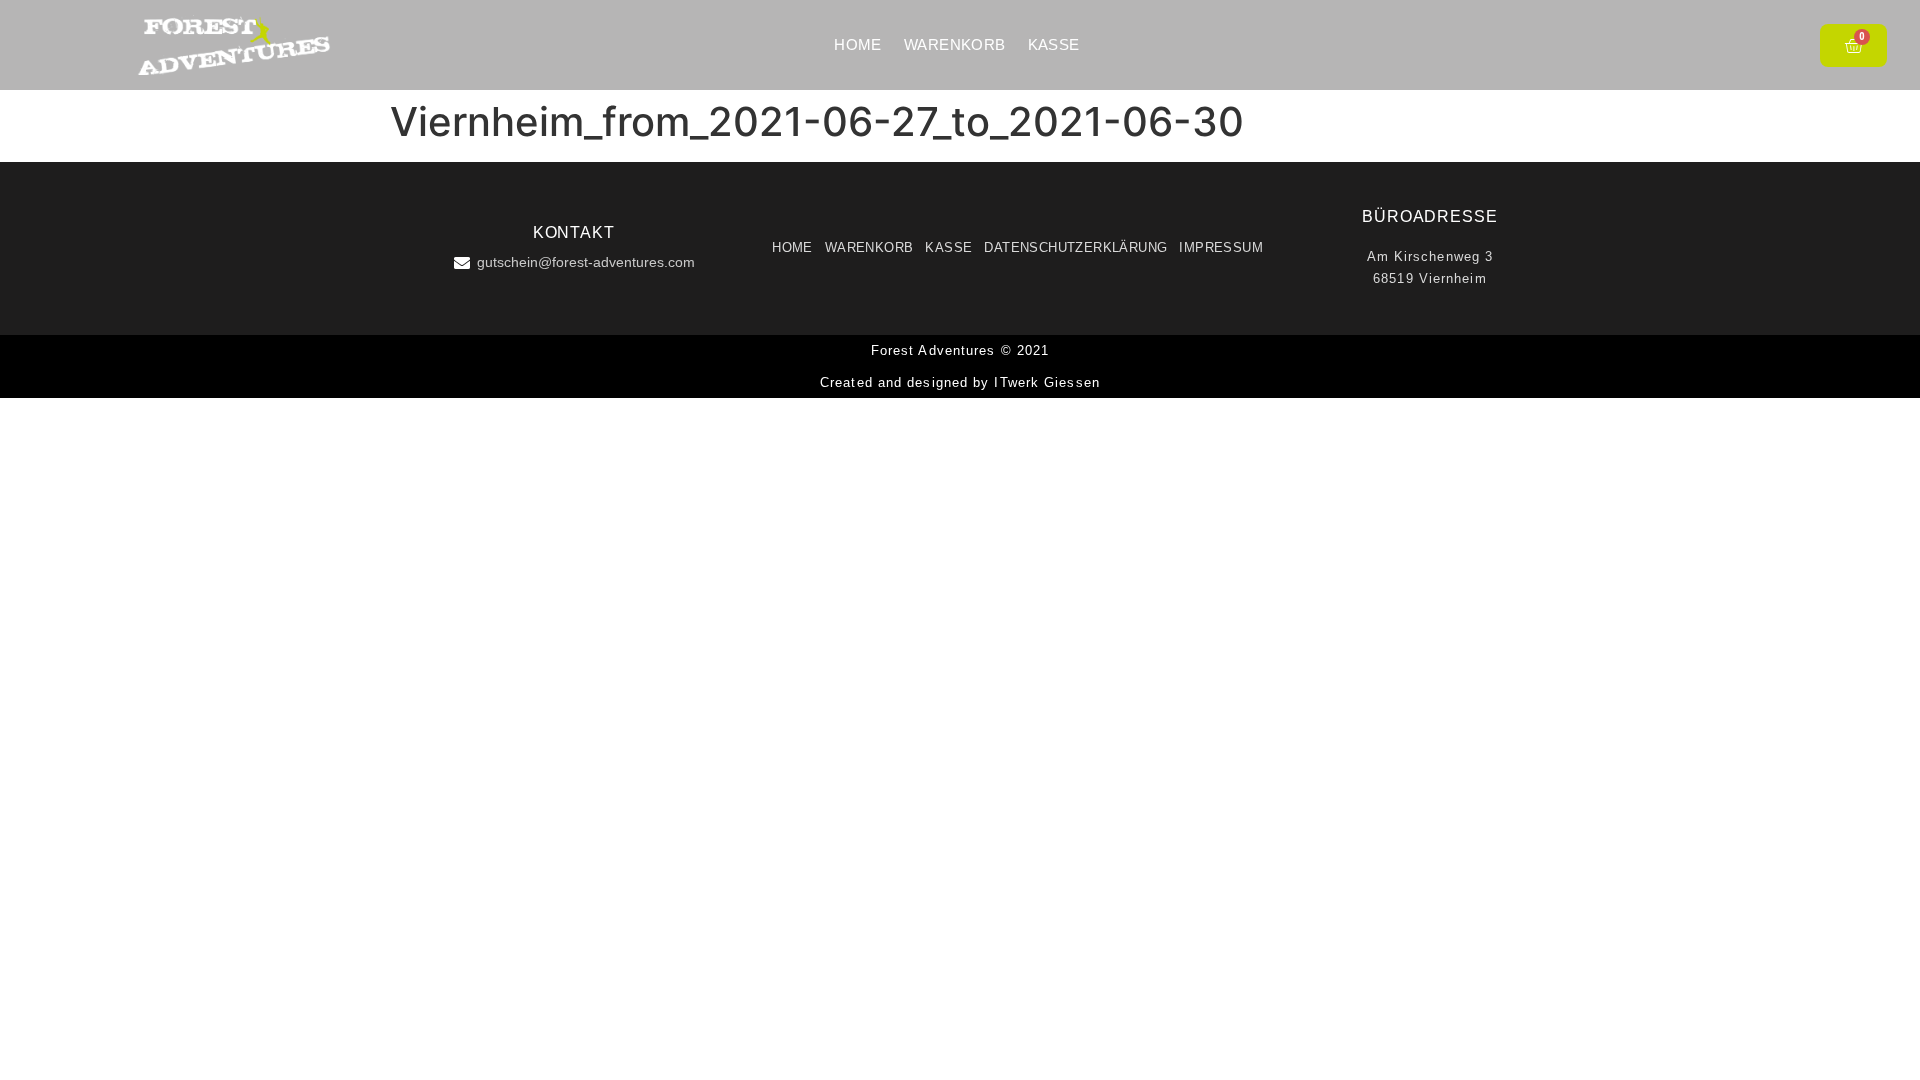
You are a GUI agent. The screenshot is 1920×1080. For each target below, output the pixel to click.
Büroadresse (1430, 216)
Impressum (1221, 247)
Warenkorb (955, 44)
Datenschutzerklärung (1075, 247)
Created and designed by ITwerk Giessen (960, 382)
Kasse (1054, 44)
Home (858, 44)
